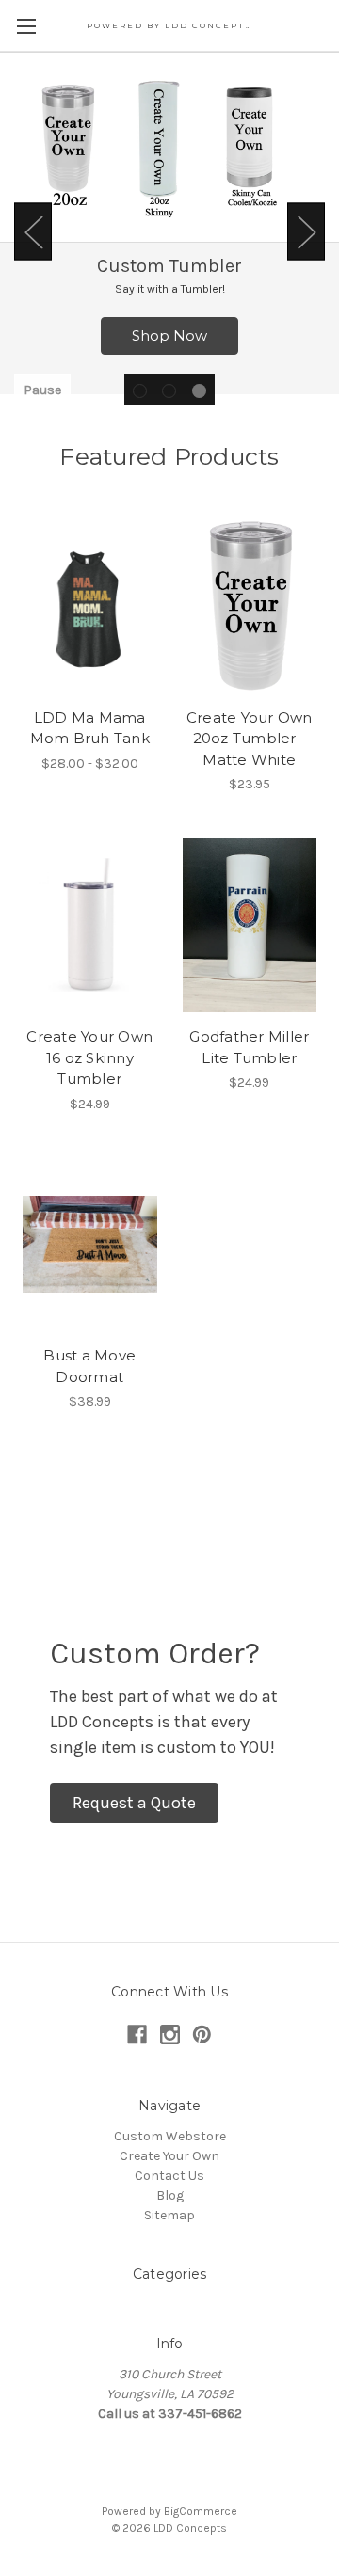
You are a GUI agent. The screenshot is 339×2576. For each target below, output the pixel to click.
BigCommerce (201, 2511)
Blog (170, 2195)
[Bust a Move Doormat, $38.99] (90, 1245)
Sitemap (169, 2215)
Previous (33, 232)
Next (306, 232)
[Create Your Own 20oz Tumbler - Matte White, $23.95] (250, 606)
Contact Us (169, 2176)
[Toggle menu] (26, 26)
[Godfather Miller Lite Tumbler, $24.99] (250, 925)
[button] (134, 1803)
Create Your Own (169, 2156)
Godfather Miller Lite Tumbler (249, 1047)
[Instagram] (170, 2035)
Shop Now (169, 335)
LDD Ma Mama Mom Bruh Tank (90, 728)
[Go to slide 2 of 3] (169, 391)
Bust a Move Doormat (89, 1366)
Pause (42, 390)
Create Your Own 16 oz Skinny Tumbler (89, 1057)
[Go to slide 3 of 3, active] (199, 391)
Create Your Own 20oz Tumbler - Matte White (250, 739)
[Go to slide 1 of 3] (140, 391)
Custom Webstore (170, 2136)
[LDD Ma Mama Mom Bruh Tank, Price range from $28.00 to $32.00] (90, 606)
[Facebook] (137, 2035)
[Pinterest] (202, 2035)
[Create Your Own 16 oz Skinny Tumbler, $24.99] (90, 925)
